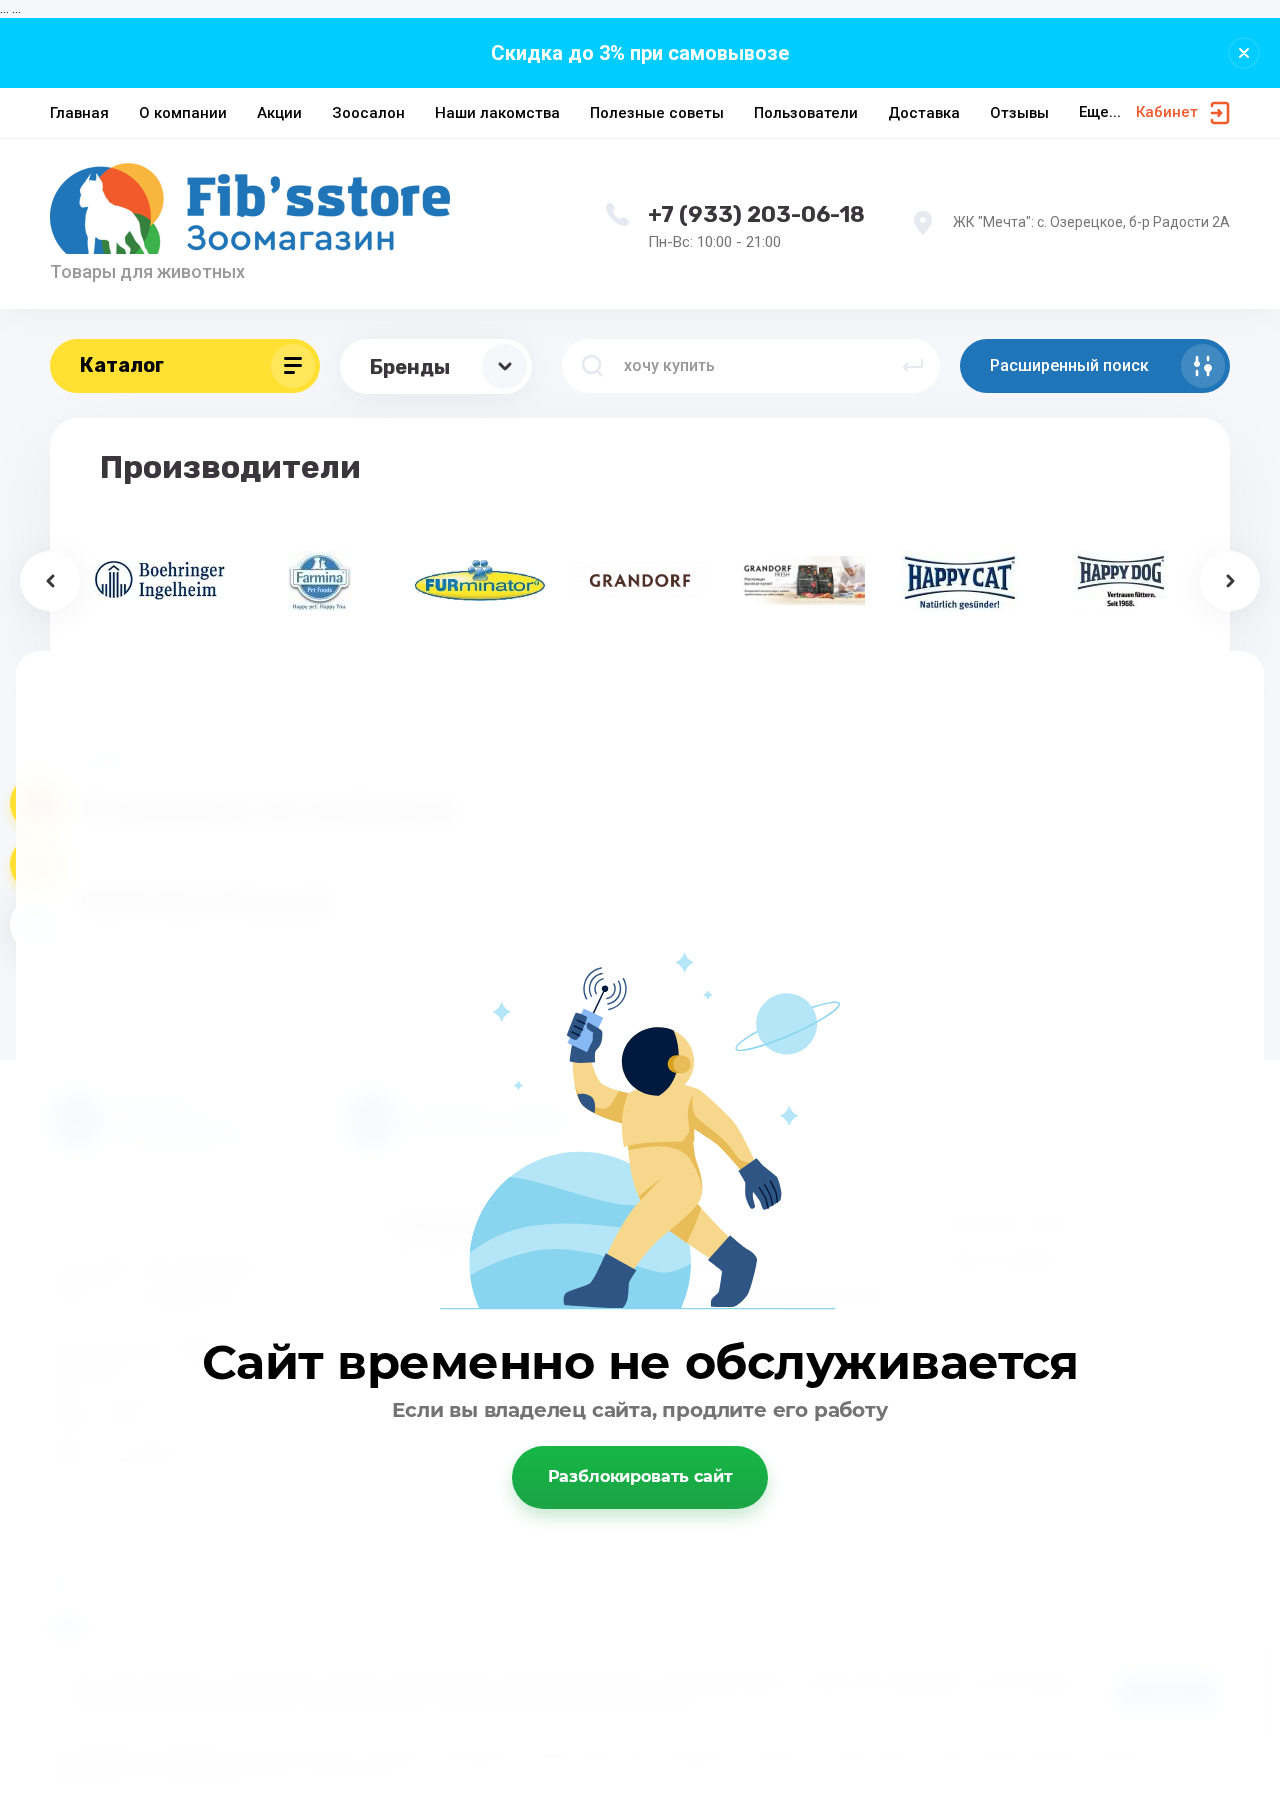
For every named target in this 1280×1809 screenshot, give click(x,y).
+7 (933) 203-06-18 (756, 214)
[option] (160, 581)
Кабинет (1167, 112)
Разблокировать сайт (640, 1476)
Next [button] (1230, 581)
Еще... (1100, 112)
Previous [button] (50, 581)
